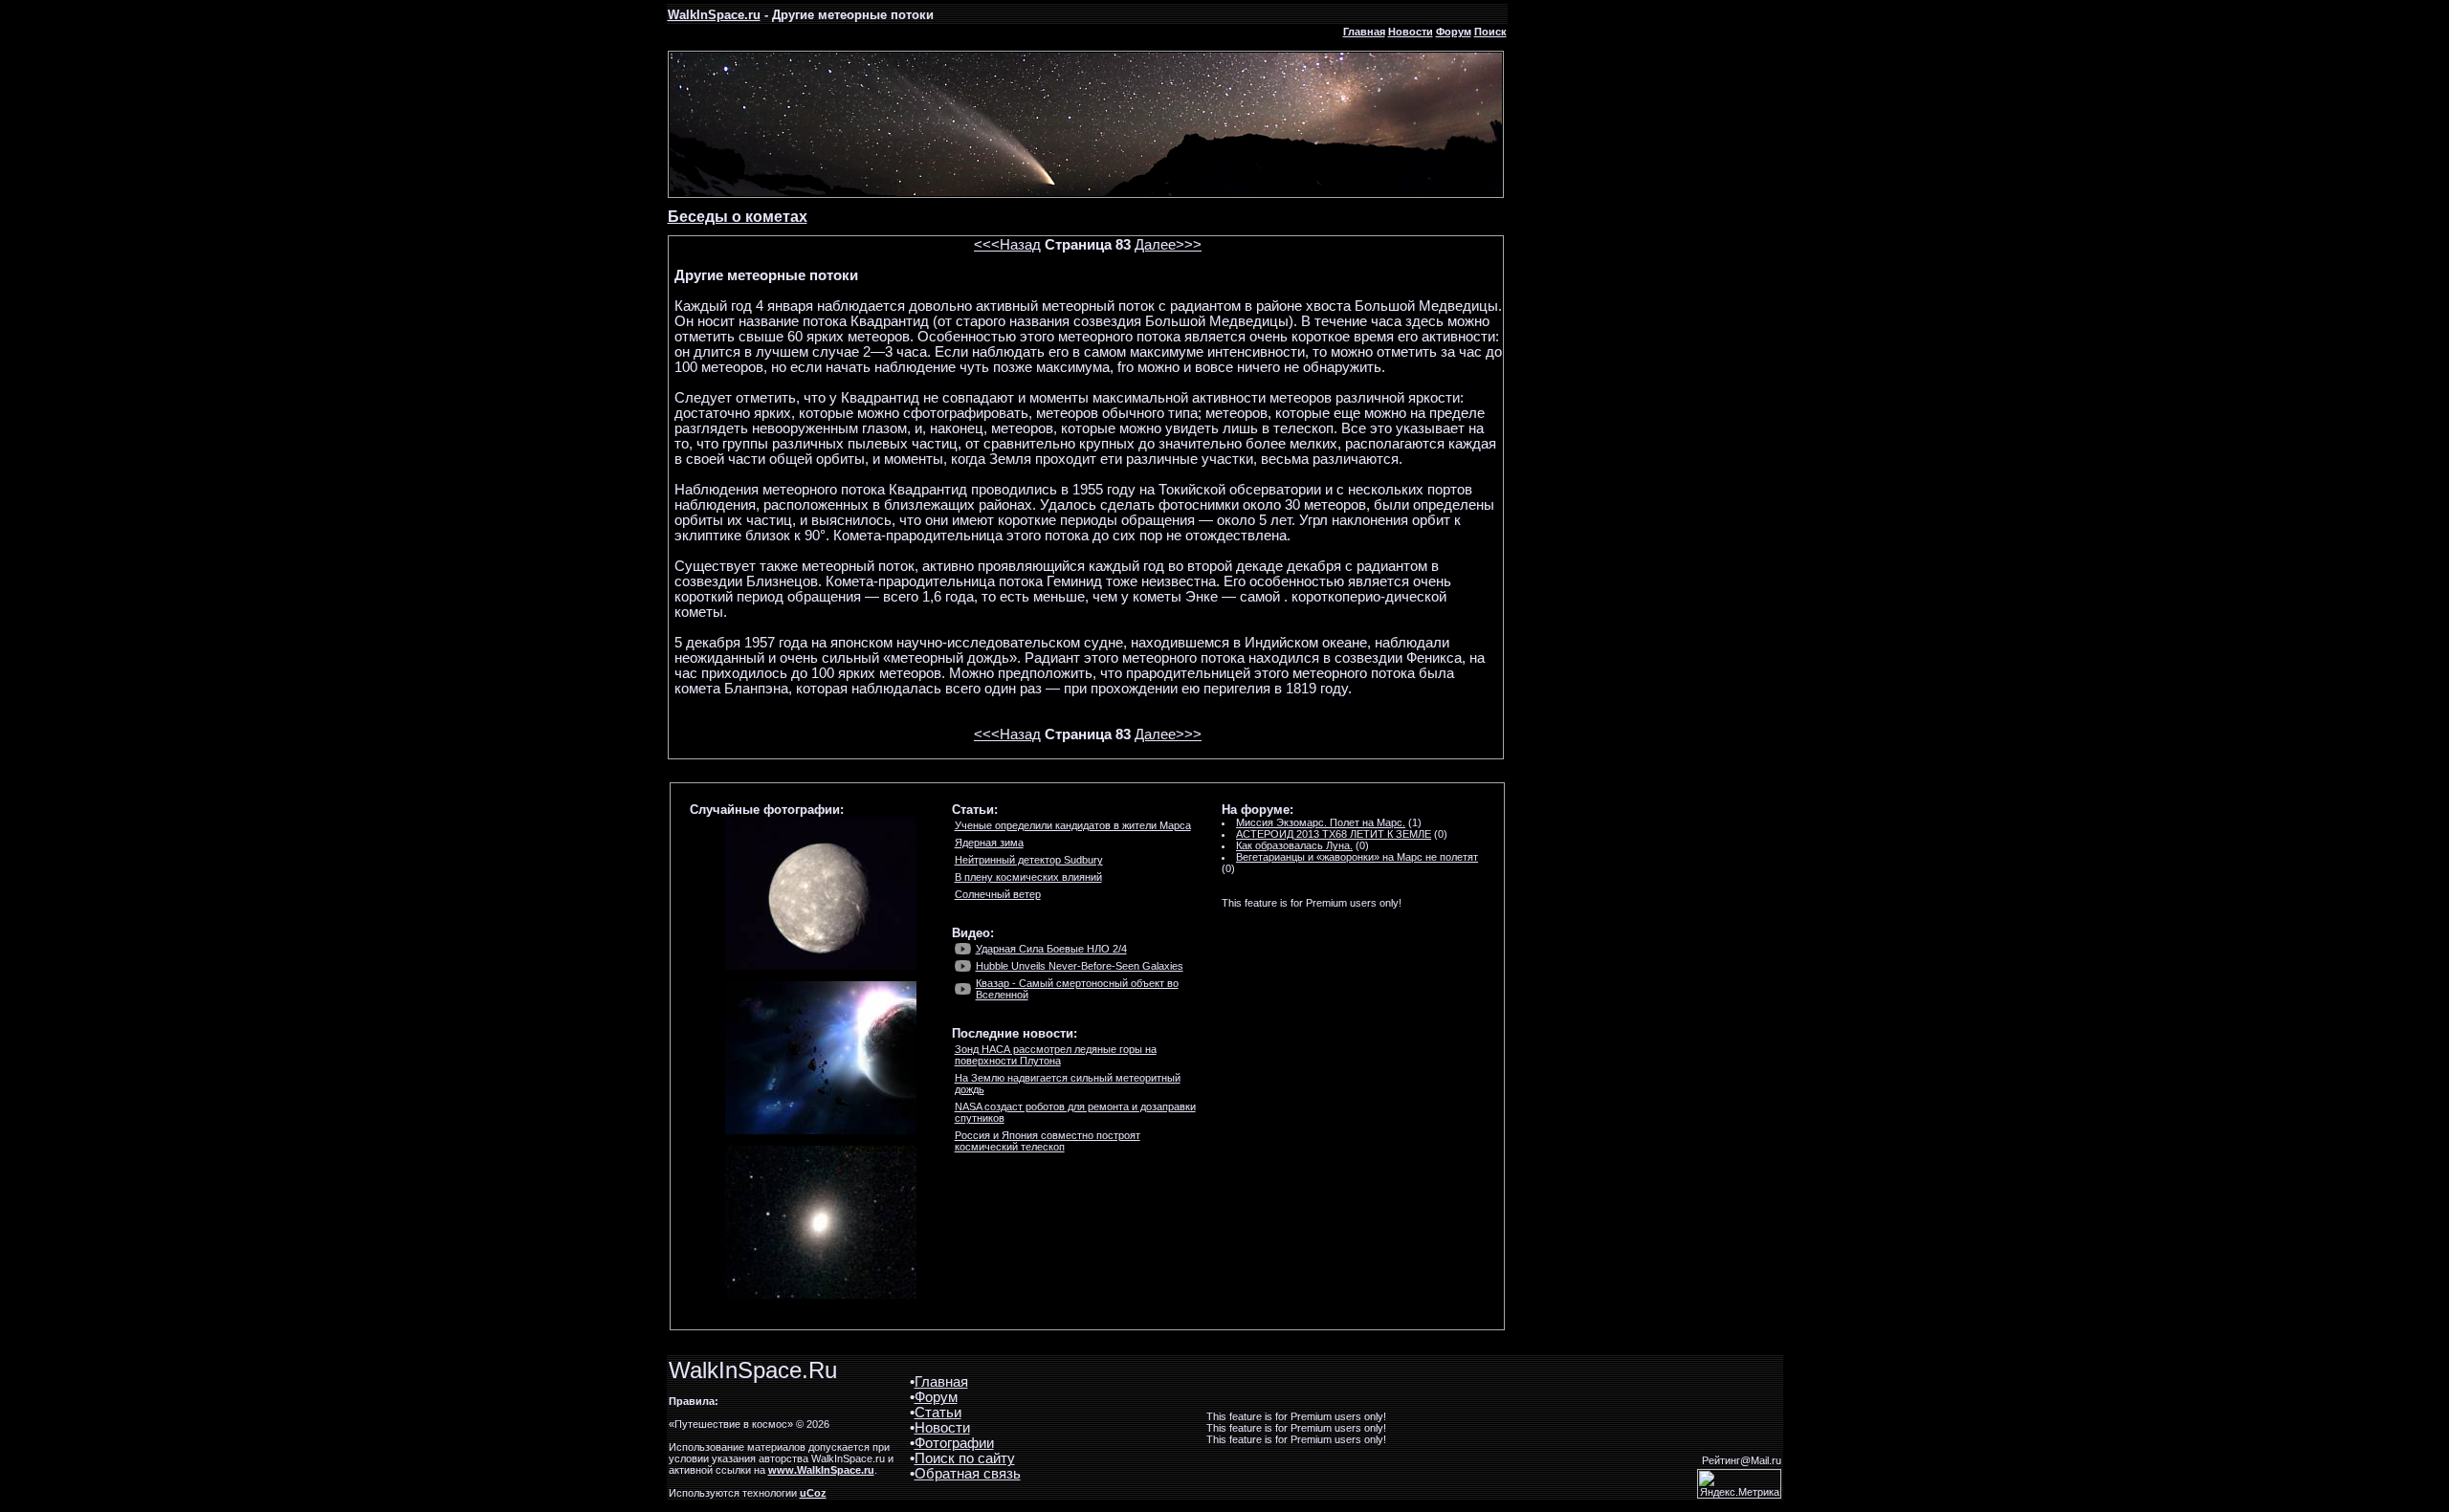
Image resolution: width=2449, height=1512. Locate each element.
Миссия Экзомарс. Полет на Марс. (1321, 822)
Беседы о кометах (738, 217)
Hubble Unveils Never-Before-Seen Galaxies (1080, 966)
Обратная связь (968, 1474)
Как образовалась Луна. (1294, 845)
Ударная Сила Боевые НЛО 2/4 (1051, 949)
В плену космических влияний (1028, 877)
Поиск (1490, 32)
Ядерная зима (989, 843)
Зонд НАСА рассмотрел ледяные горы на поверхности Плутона (1056, 1055)
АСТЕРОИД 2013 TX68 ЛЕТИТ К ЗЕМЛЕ (1334, 834)
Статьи (938, 1413)
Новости (1411, 32)
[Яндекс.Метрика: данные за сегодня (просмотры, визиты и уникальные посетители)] (1739, 1484)
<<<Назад (1007, 245)
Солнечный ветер (998, 894)
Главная (1364, 32)
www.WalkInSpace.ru (821, 1470)
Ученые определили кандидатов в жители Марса (1073, 825)
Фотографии (954, 1443)
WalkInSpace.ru (714, 15)
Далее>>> (1168, 245)
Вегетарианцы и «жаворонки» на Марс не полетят (1357, 857)
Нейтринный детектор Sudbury (1029, 860)
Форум (1454, 32)
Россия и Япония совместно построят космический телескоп (1048, 1141)
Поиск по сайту (965, 1458)
